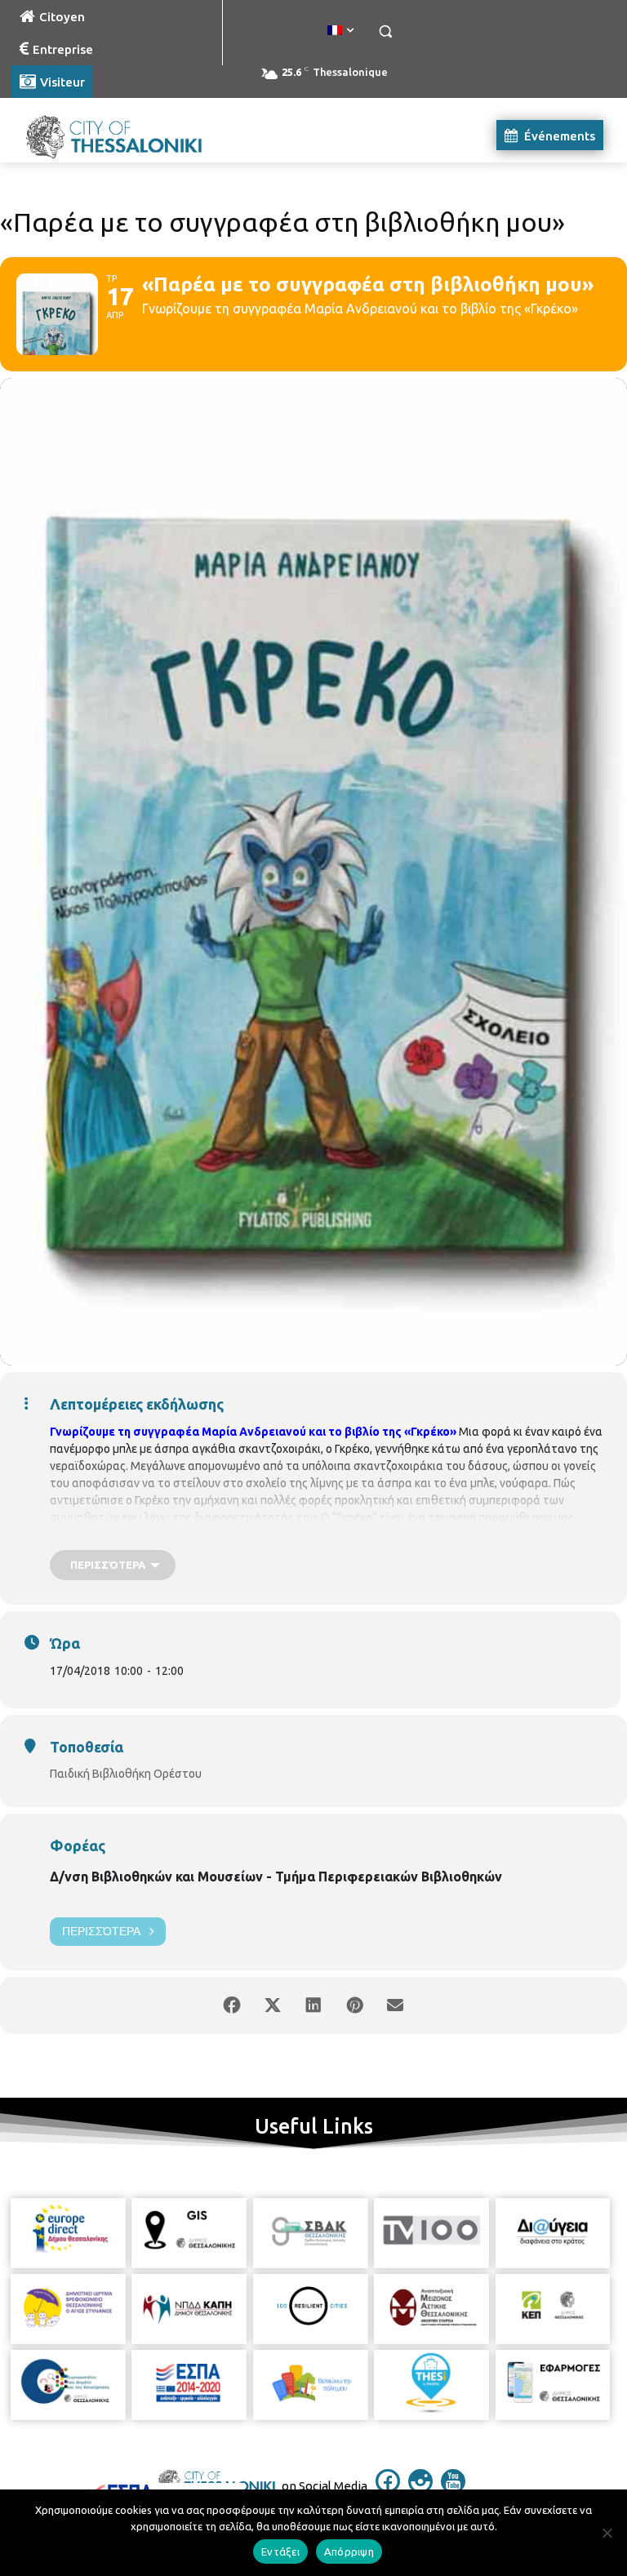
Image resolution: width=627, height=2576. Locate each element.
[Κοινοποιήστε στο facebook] (232, 2005)
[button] (385, 31)
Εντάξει (280, 2552)
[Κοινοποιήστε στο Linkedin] (313, 2005)
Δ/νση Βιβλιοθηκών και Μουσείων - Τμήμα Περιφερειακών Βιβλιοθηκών (276, 1876)
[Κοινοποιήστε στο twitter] (273, 2005)
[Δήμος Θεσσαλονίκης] (122, 135)
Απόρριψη (349, 2552)
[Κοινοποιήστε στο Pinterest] (354, 2005)
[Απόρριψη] (607, 2533)
